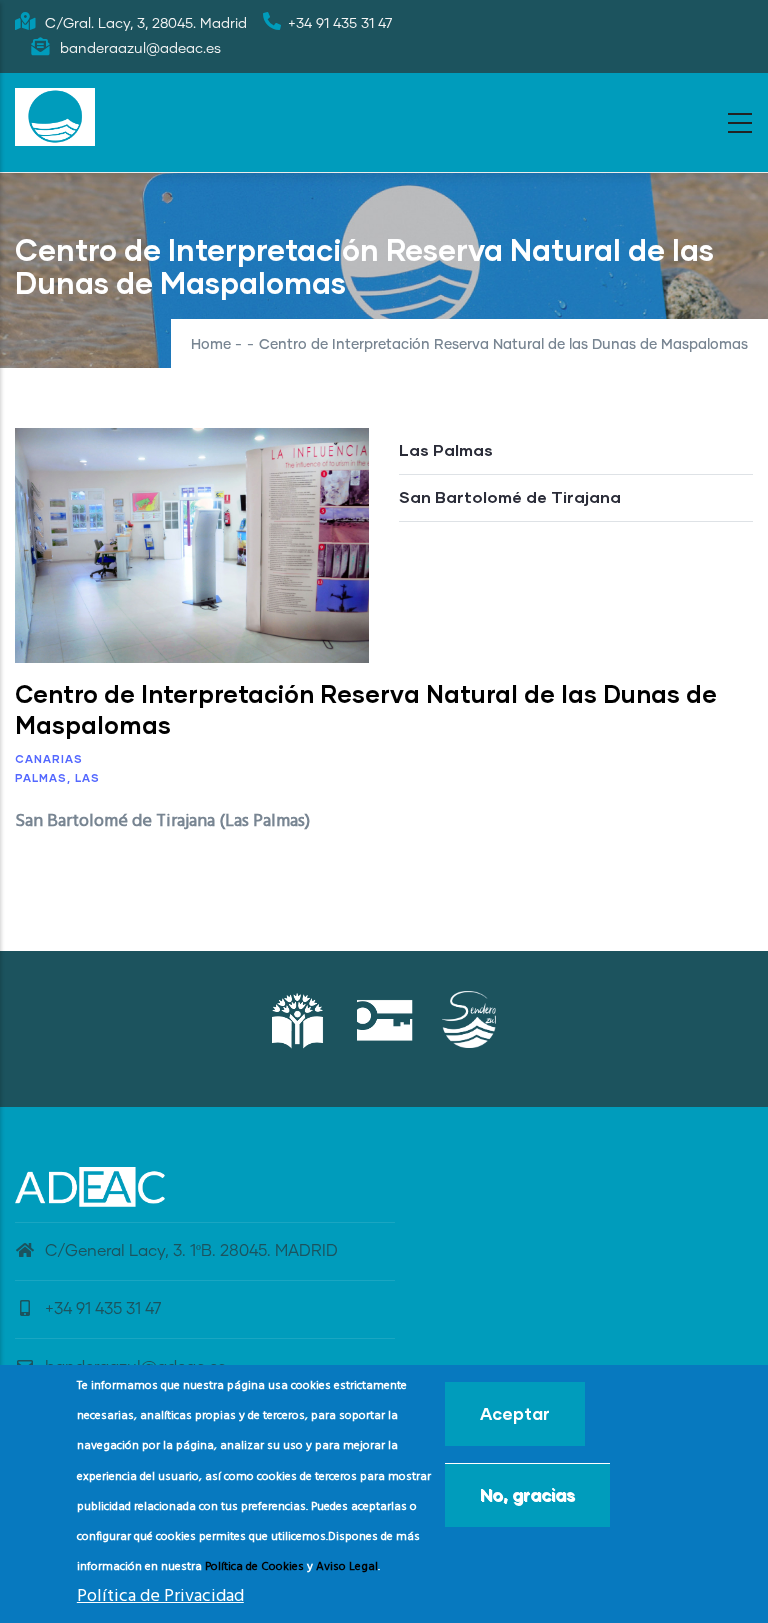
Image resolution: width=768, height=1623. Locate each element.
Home (211, 345)
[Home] (55, 117)
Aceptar (515, 1413)
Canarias (49, 758)
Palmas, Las (57, 777)
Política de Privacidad (160, 1596)
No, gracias (527, 1494)
